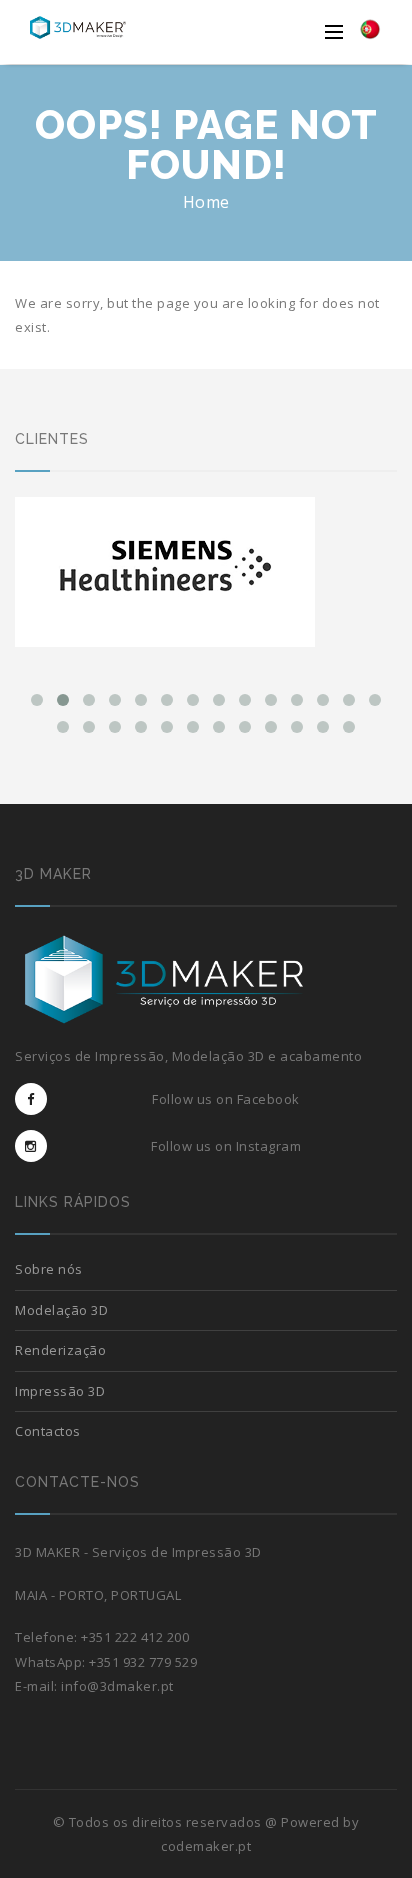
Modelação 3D (61, 1310)
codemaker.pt (206, 1846)
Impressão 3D (60, 1391)
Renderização (60, 1350)
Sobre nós (49, 1269)
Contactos (48, 1431)
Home (206, 202)
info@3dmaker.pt (117, 1686)
